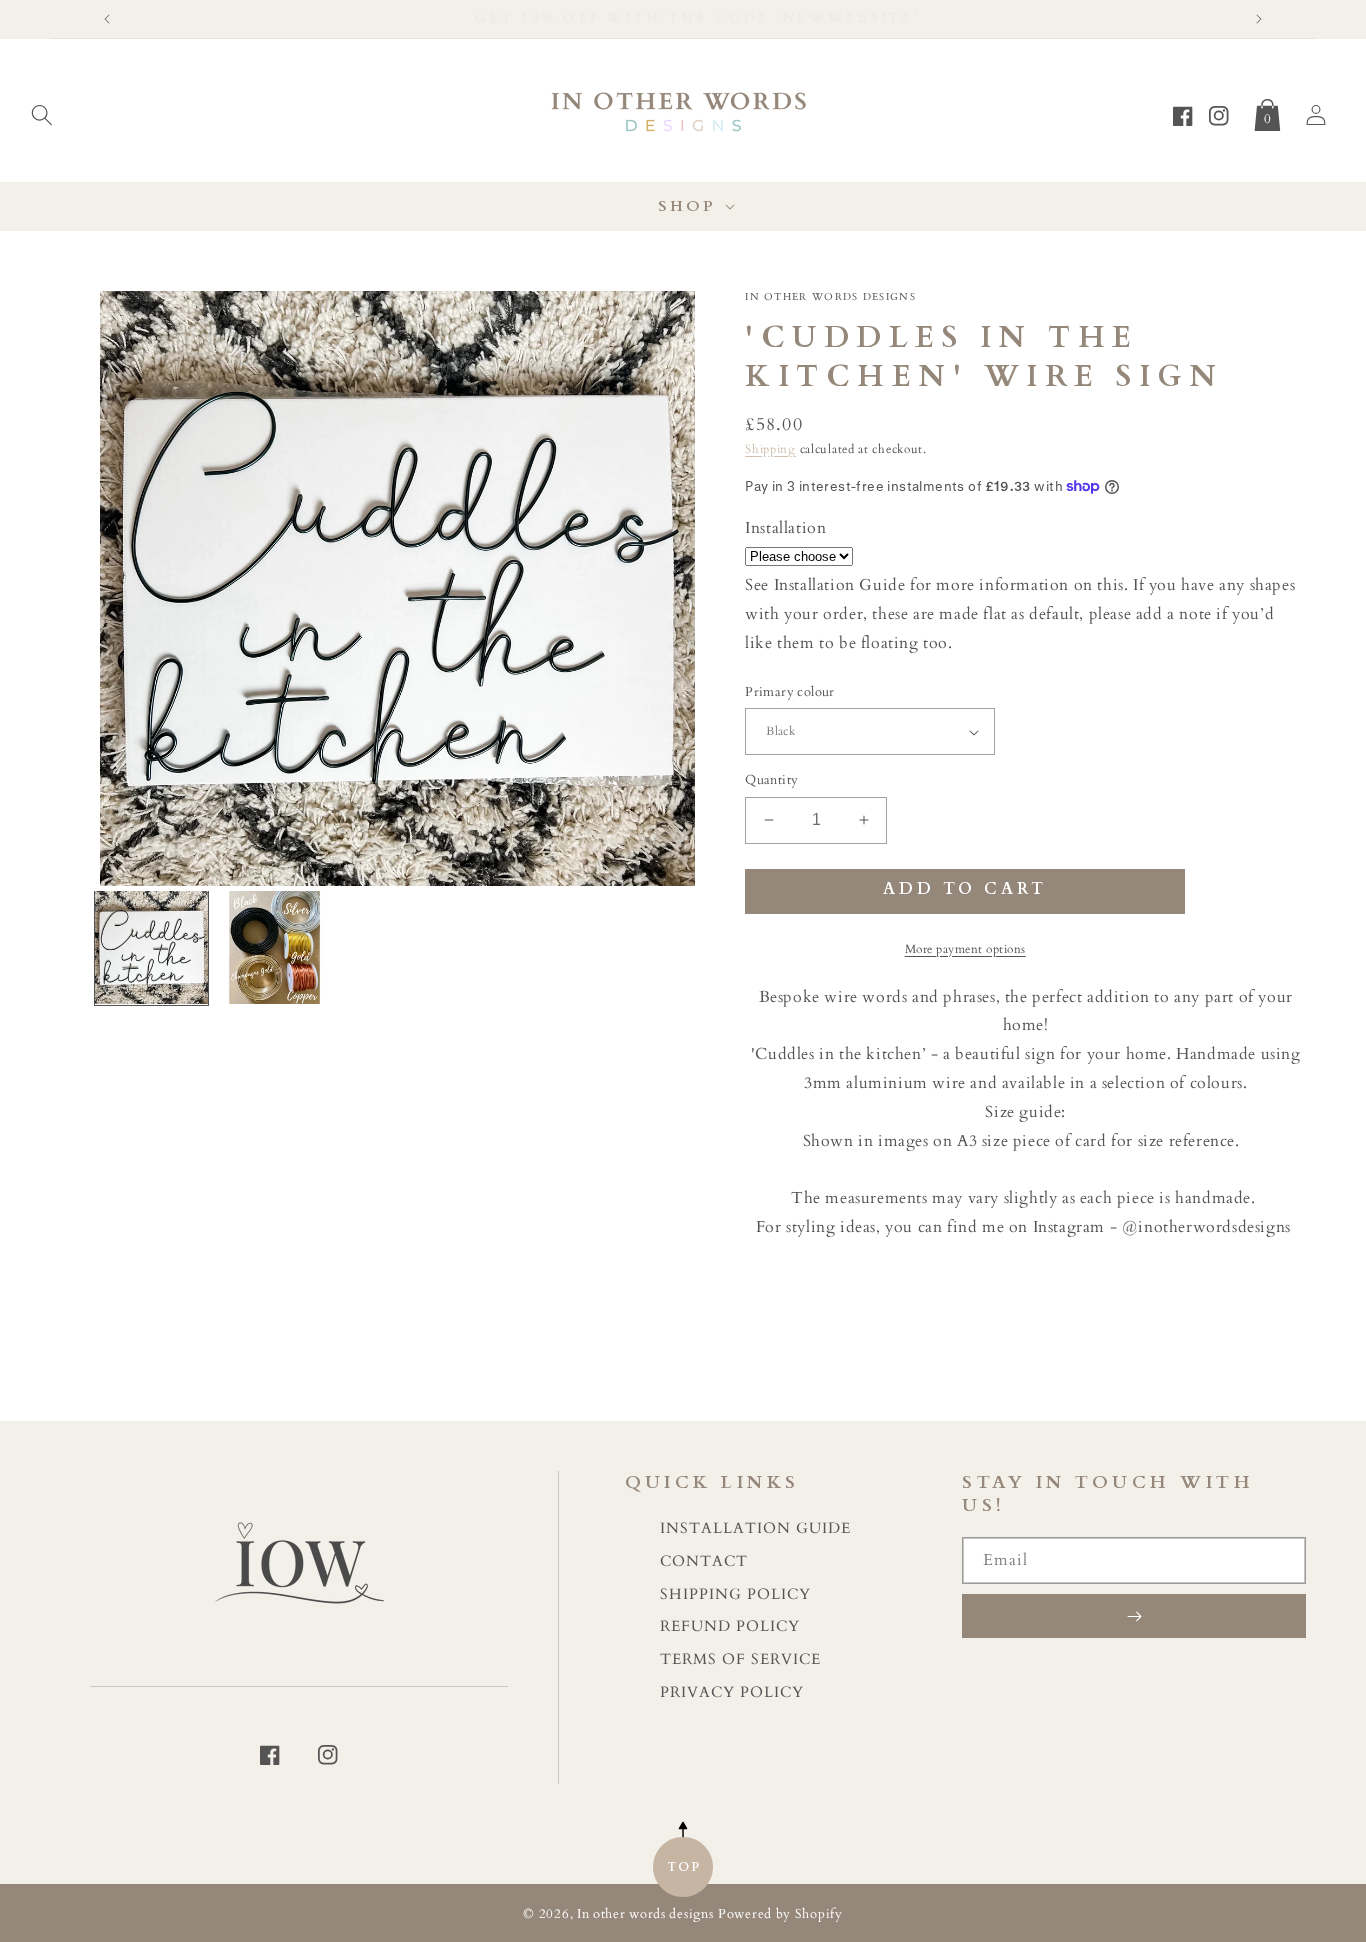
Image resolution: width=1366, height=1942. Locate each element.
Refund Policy (730, 1626)
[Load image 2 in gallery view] (274, 947)
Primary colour (790, 692)
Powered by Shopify (780, 1914)
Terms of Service (740, 1659)
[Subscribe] (1134, 1616)
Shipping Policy (735, 1594)
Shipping (770, 449)
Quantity (771, 780)
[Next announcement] (1259, 19)
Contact (704, 1561)
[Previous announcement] (107, 19)
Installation (785, 528)
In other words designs (645, 1914)
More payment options (965, 949)
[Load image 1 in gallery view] (151, 947)
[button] (42, 111)
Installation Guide (755, 1528)
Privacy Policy (732, 1692)
